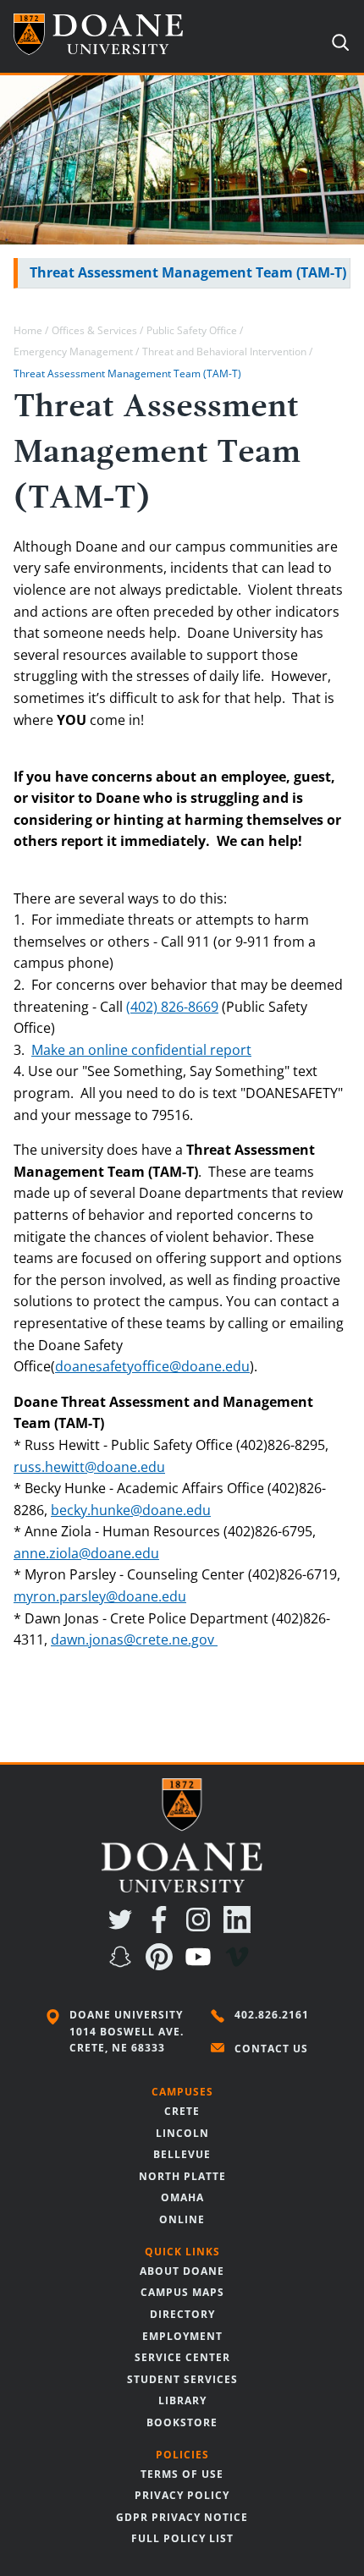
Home (28, 330)
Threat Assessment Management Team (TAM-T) (188, 272)
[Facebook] (163, 1928)
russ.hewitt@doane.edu (89, 1467)
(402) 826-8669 (172, 1007)
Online (182, 2219)
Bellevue (182, 2154)
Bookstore (182, 2422)
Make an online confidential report (141, 1050)
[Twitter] (124, 1928)
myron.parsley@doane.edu (100, 1596)
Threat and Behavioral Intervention (226, 352)
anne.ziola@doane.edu (86, 1553)
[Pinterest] (163, 1965)
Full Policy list (182, 2538)
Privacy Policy (182, 2495)
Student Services (182, 2379)
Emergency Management (74, 352)
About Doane (182, 2271)
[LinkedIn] (240, 1928)
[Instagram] (201, 1928)
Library (182, 2400)
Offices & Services (94, 330)
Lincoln (182, 2133)
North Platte (182, 2176)
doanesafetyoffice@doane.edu (152, 1366)
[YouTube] (201, 1965)
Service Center (182, 2357)
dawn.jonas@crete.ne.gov (132, 1640)
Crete (182, 2111)
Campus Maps (182, 2292)
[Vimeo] (240, 1965)
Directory (182, 2314)
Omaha (182, 2197)
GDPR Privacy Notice (182, 2517)
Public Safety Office (192, 330)
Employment (182, 2336)
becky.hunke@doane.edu (131, 1510)
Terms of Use (182, 2474)
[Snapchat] (124, 1965)
